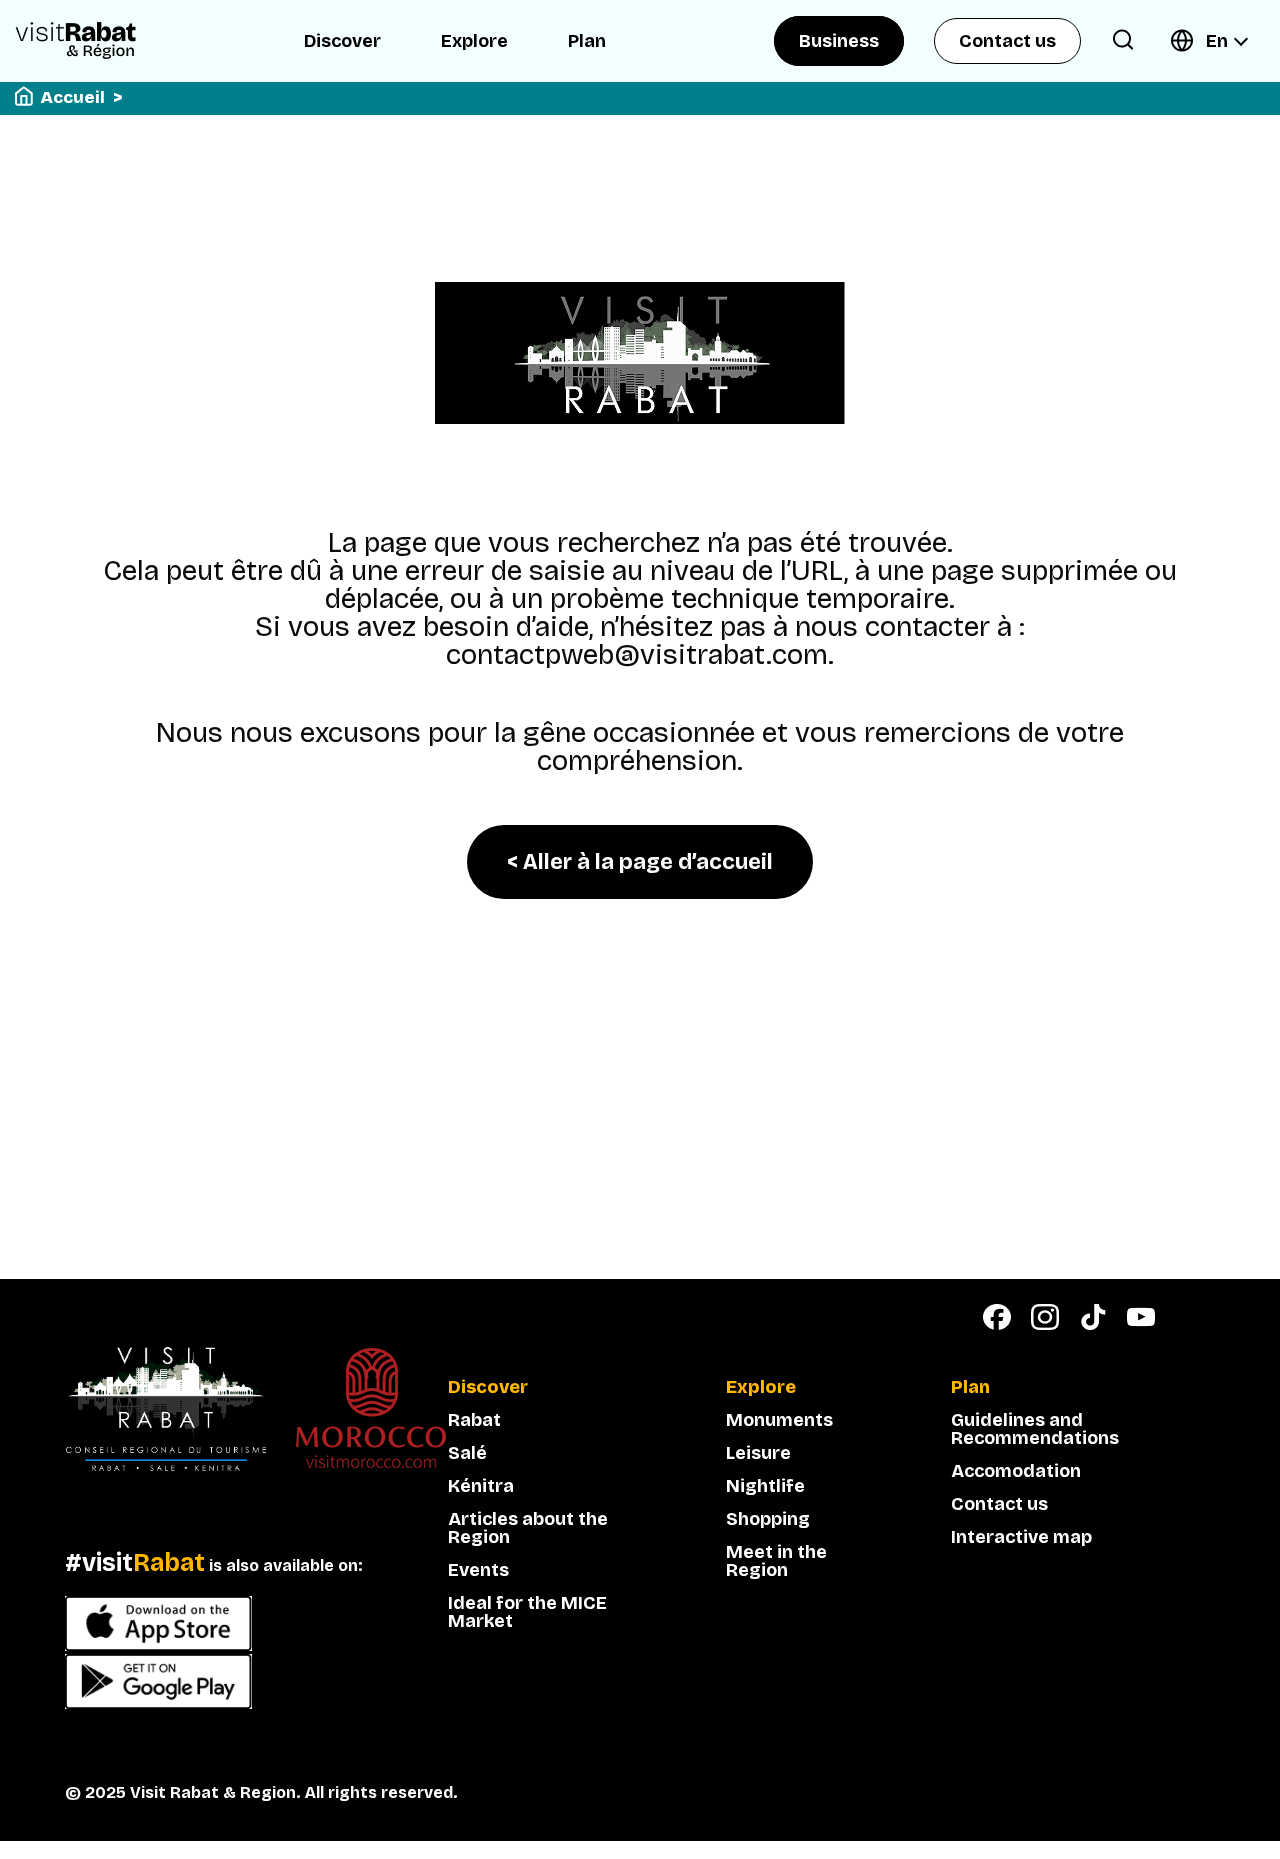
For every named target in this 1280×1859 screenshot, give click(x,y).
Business (839, 41)
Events (478, 1570)
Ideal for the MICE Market (527, 1612)
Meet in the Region (776, 1561)
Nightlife (765, 1486)
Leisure (758, 1453)
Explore (474, 41)
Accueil (73, 97)
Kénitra (481, 1486)
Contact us (1007, 41)
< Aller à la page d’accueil (640, 862)
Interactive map (1021, 1537)
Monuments (779, 1420)
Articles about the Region (528, 1528)
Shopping (768, 1519)
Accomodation (1016, 1471)
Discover (342, 41)
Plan (587, 41)
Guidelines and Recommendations (1035, 1429)
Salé (467, 1453)
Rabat (474, 1420)
